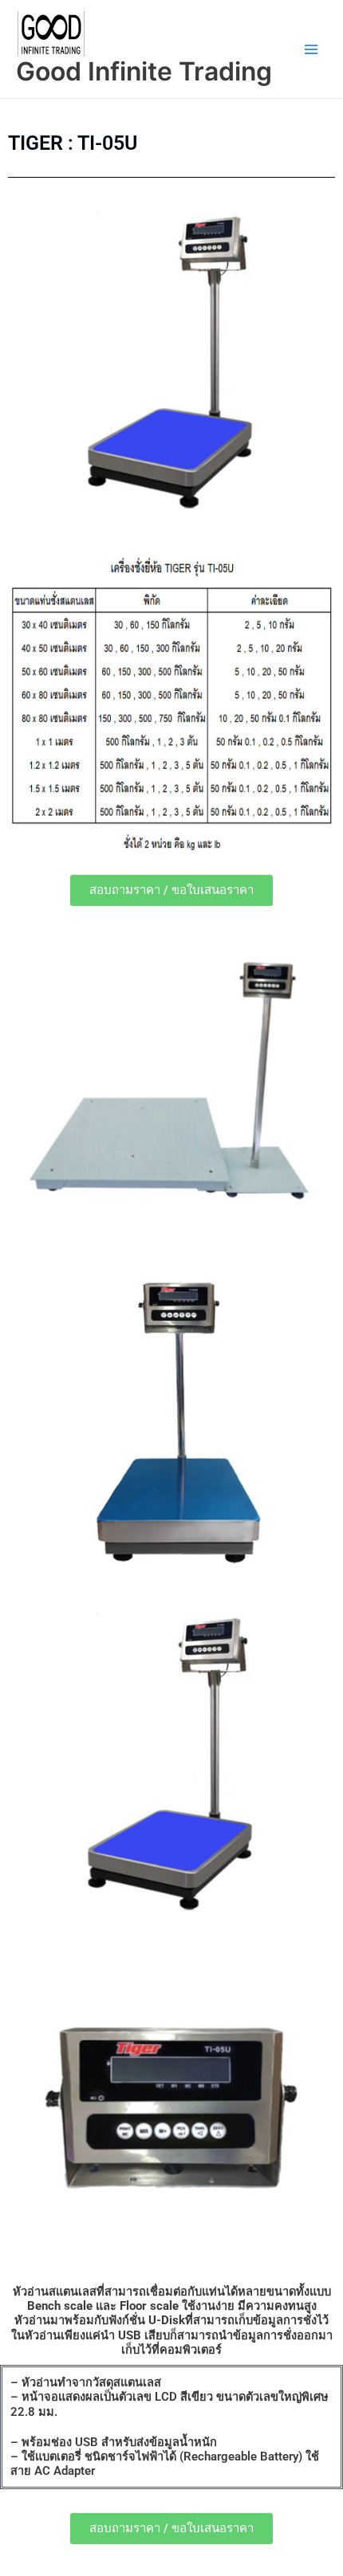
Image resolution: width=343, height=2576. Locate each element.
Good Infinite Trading (144, 71)
